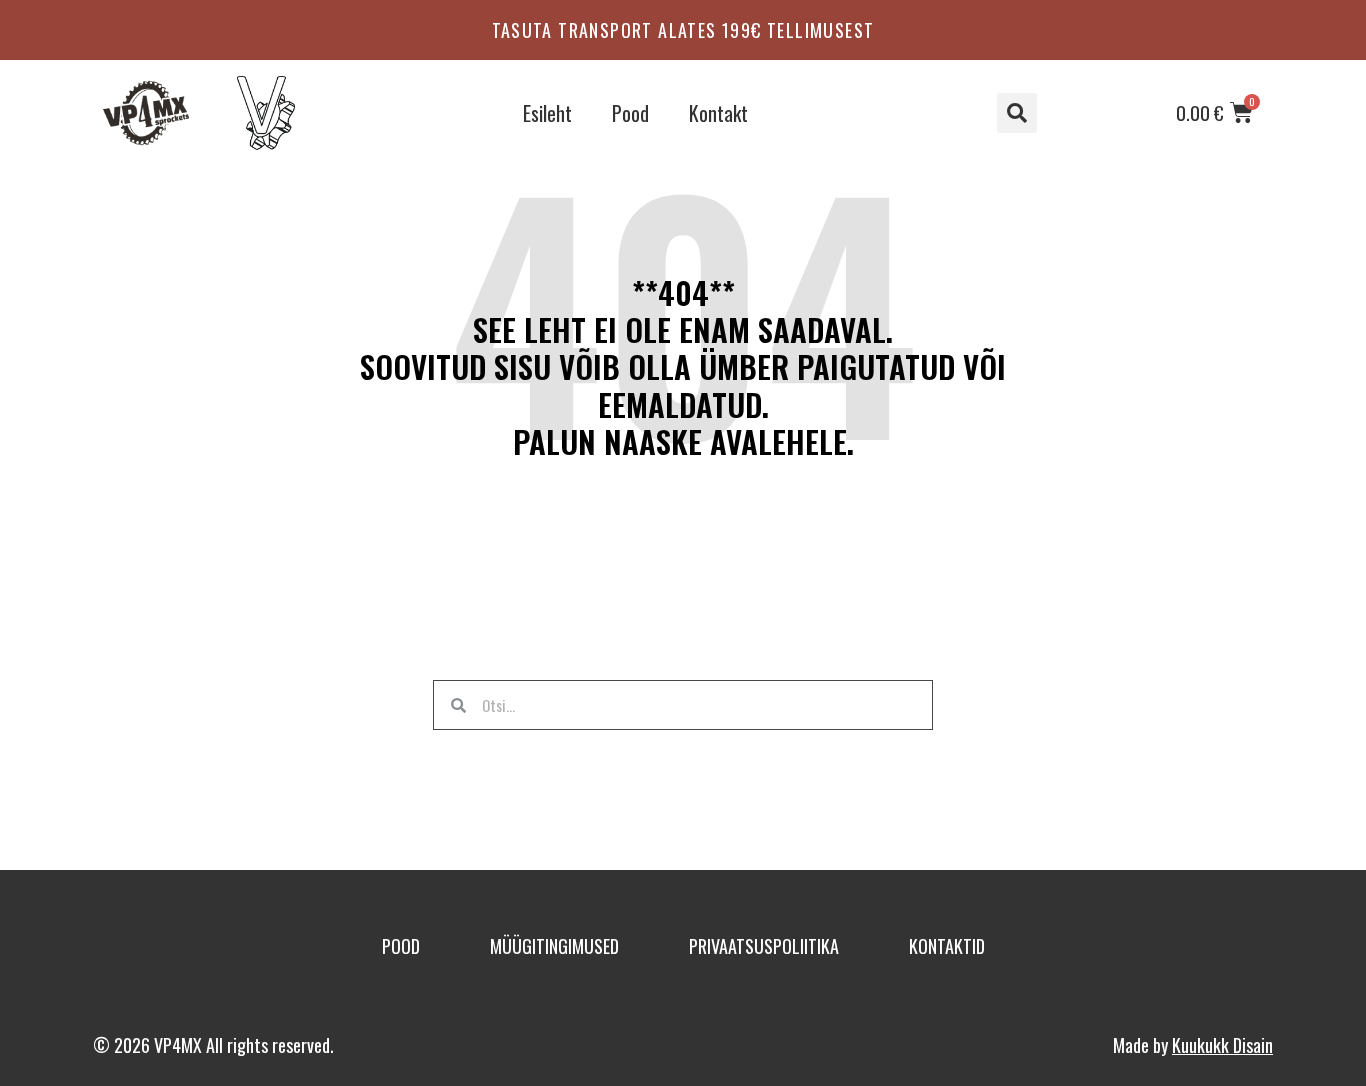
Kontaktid (947, 946)
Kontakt (718, 113)
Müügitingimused (554, 946)
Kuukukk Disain (1222, 1045)
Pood (630, 113)
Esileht (547, 113)
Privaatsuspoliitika (764, 946)
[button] (1017, 113)
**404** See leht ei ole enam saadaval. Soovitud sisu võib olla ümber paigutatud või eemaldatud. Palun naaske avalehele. (683, 366)
